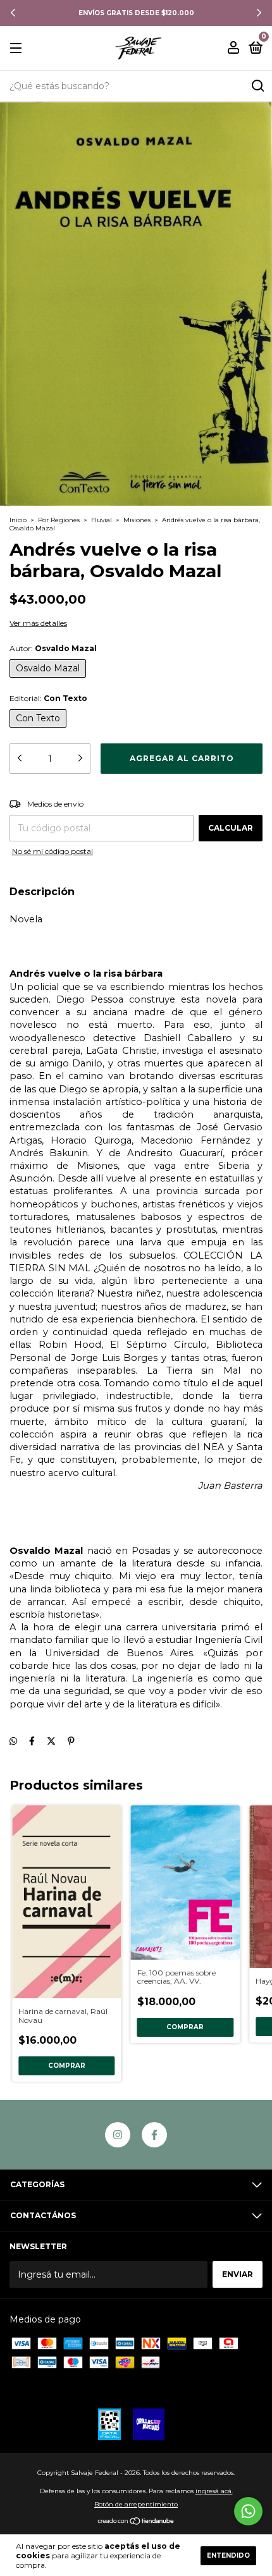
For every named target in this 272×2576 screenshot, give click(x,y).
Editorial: (48, 698)
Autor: (53, 648)
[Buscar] (257, 86)
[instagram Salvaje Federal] (118, 2135)
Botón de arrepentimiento (136, 2504)
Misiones (137, 520)
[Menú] (18, 48)
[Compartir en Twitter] (51, 1741)
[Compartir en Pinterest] (71, 1741)
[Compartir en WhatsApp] (13, 1741)
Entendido (228, 2555)
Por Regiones (59, 520)
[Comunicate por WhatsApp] (248, 2511)
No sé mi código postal (53, 851)
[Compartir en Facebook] (32, 1741)
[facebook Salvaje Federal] (154, 2135)
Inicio (18, 520)
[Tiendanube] (136, 2522)
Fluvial (102, 520)
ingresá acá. (214, 2491)
